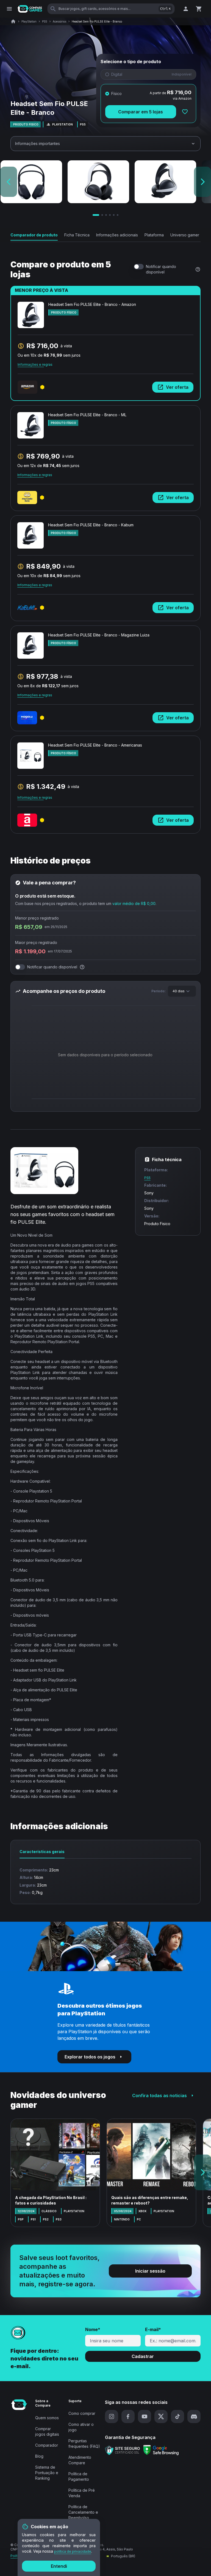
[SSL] (123, 2450)
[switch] (139, 267)
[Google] (161, 2450)
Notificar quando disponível (161, 269)
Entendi (59, 2566)
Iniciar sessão (150, 2271)
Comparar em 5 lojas (141, 112)
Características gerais (42, 1852)
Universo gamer (185, 235)
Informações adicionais (117, 235)
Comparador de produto (34, 235)
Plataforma (154, 235)
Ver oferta (177, 387)
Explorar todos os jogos (90, 2057)
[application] (105, 1056)
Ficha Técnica (77, 235)
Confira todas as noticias (159, 2096)
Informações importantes (38, 143)
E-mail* (153, 2329)
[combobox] (182, 991)
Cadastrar (143, 2356)
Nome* (93, 2329)
